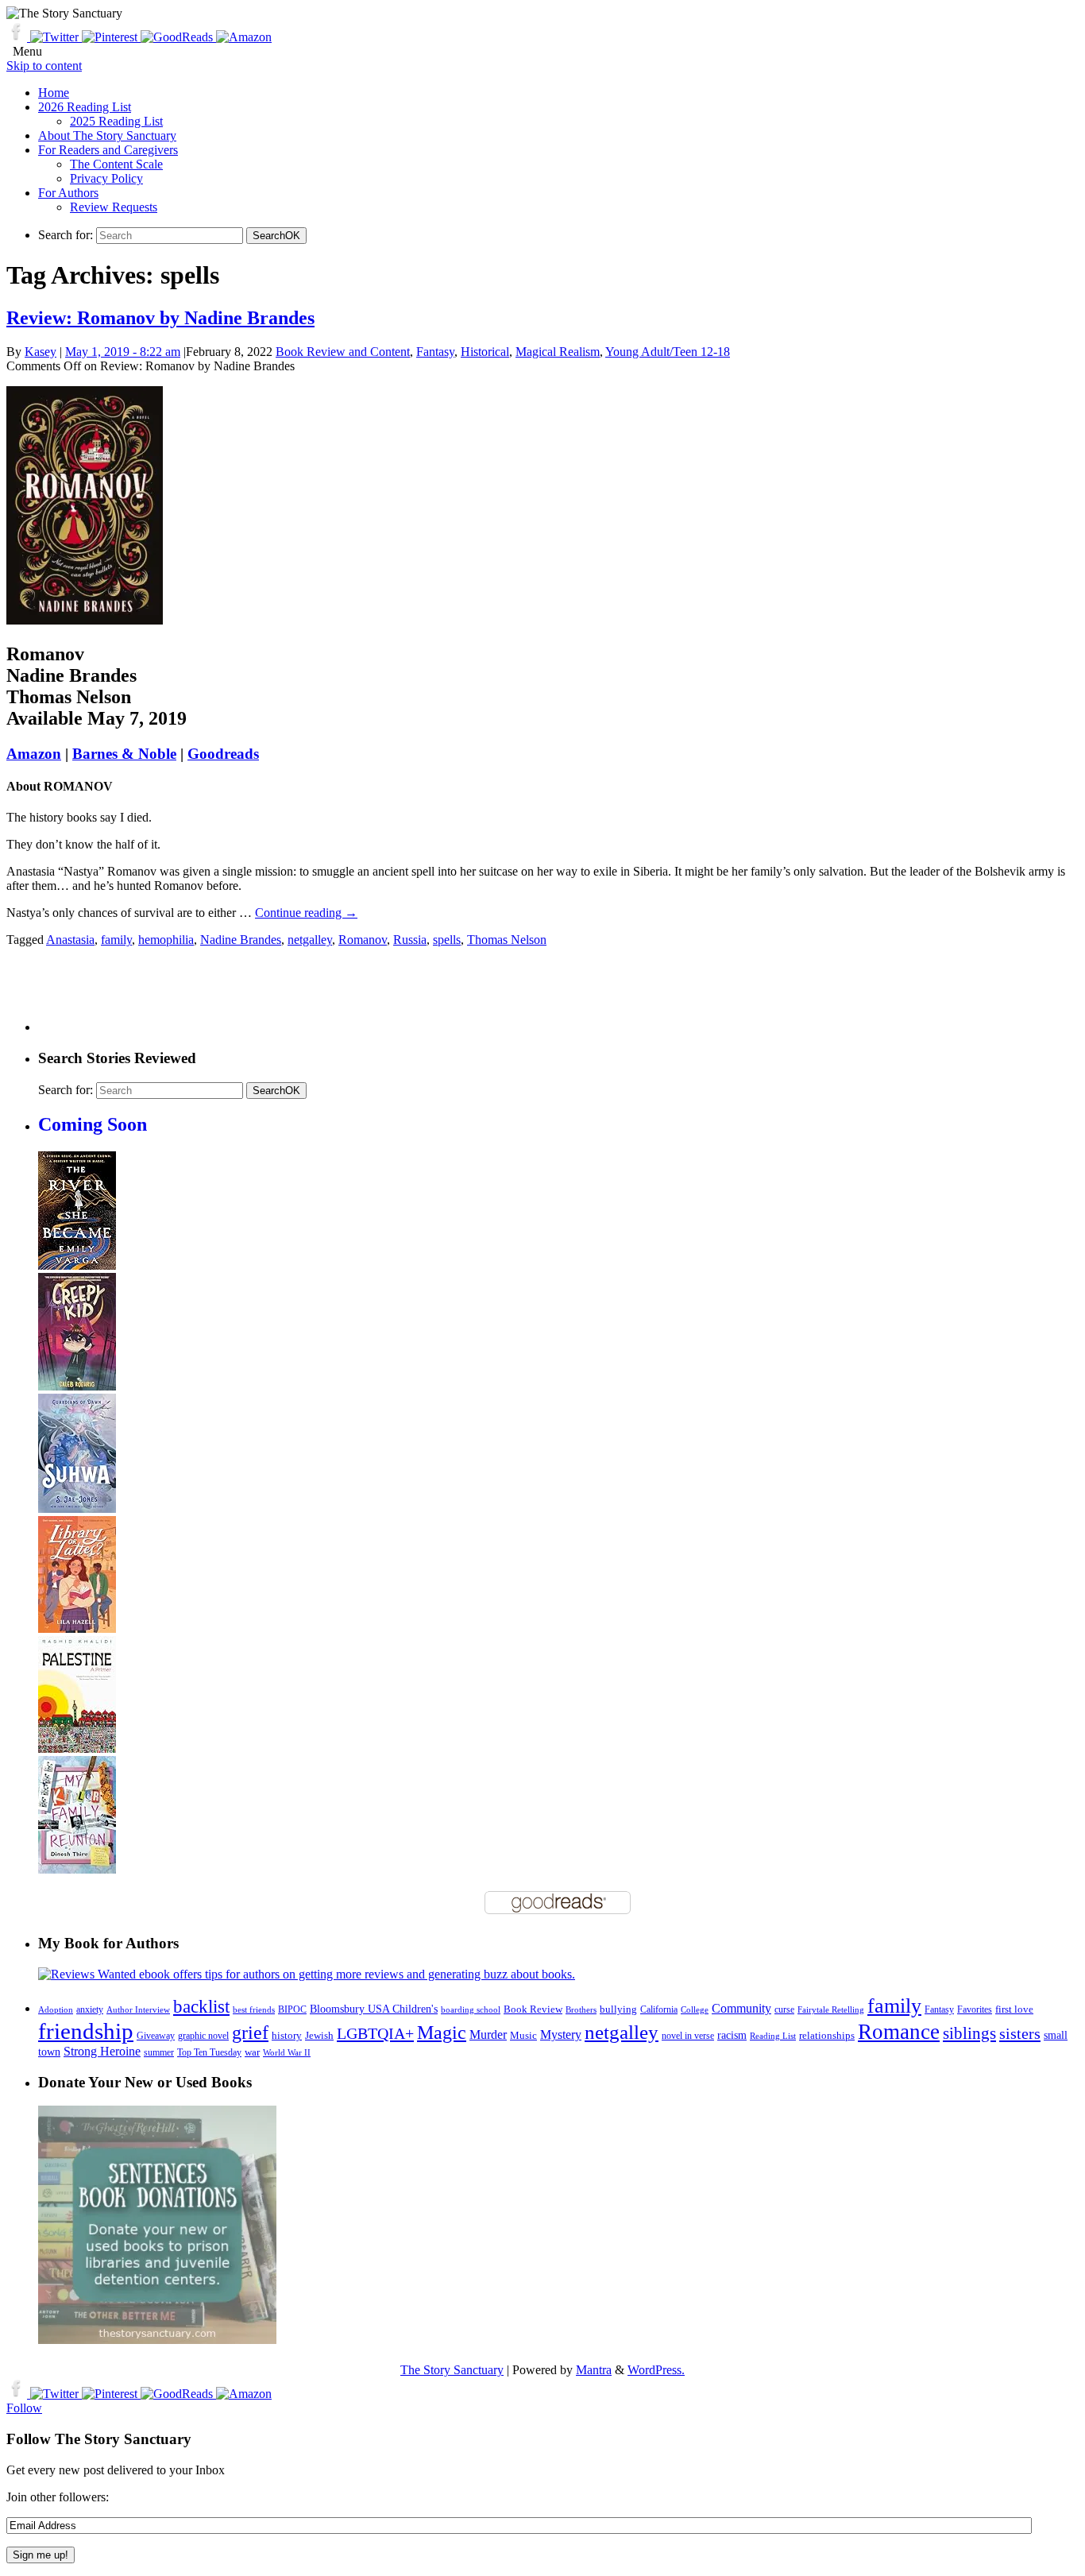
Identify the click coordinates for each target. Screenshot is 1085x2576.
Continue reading (306, 913)
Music (523, 2036)
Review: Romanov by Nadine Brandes (160, 318)
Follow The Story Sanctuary (99, 2439)
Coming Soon (93, 1124)
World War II (287, 2052)
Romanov (363, 940)
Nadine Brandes (241, 940)
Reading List (773, 2036)
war (252, 2052)
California (659, 2009)
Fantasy (435, 352)
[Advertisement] (327, 996)
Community (741, 2008)
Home (54, 93)
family (116, 940)
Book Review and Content (343, 352)
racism (732, 2035)
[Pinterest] (111, 37)
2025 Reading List (116, 121)
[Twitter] (56, 37)
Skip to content (44, 66)
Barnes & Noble (124, 754)
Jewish (319, 2035)
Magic (442, 2032)
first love (1014, 2009)
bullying (618, 2009)
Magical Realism (558, 352)
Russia (410, 940)
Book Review (533, 2009)
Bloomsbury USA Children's (374, 2009)
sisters (1020, 2033)
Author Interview (138, 2010)
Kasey (41, 352)
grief (250, 2032)
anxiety (90, 2010)
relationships (827, 2035)
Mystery (561, 2034)
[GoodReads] (178, 37)
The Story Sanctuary (452, 2370)
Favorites (975, 2009)
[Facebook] (18, 37)
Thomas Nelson (507, 940)
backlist (201, 2006)
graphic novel (203, 2036)
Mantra (594, 2370)
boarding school (471, 2009)
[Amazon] (244, 37)
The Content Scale (116, 164)
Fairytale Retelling (831, 2010)
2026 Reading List (85, 107)
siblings (969, 2033)
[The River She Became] (77, 1265)
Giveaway (156, 2036)
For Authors (68, 193)
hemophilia (166, 940)
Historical (485, 352)
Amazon (34, 754)
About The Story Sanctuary (107, 135)
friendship (86, 2031)
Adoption (56, 2009)
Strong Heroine (102, 2051)
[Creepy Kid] (77, 1386)
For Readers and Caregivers (108, 150)
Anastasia (70, 940)
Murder (488, 2035)
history (287, 2036)
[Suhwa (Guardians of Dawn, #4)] (77, 1508)
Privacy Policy (106, 178)
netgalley (310, 940)
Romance (899, 2032)
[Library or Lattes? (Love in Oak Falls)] (77, 1628)
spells (447, 940)
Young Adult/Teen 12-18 (668, 352)
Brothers (581, 2010)
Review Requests (114, 207)
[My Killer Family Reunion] (77, 1869)
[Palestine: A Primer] (77, 1748)
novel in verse (688, 2036)
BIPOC (292, 2009)
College (695, 2009)
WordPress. (656, 2370)
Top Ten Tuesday (209, 2052)
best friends (254, 2009)
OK (276, 236)
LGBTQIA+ (375, 2033)
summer (159, 2053)
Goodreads (223, 754)
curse (784, 2009)
